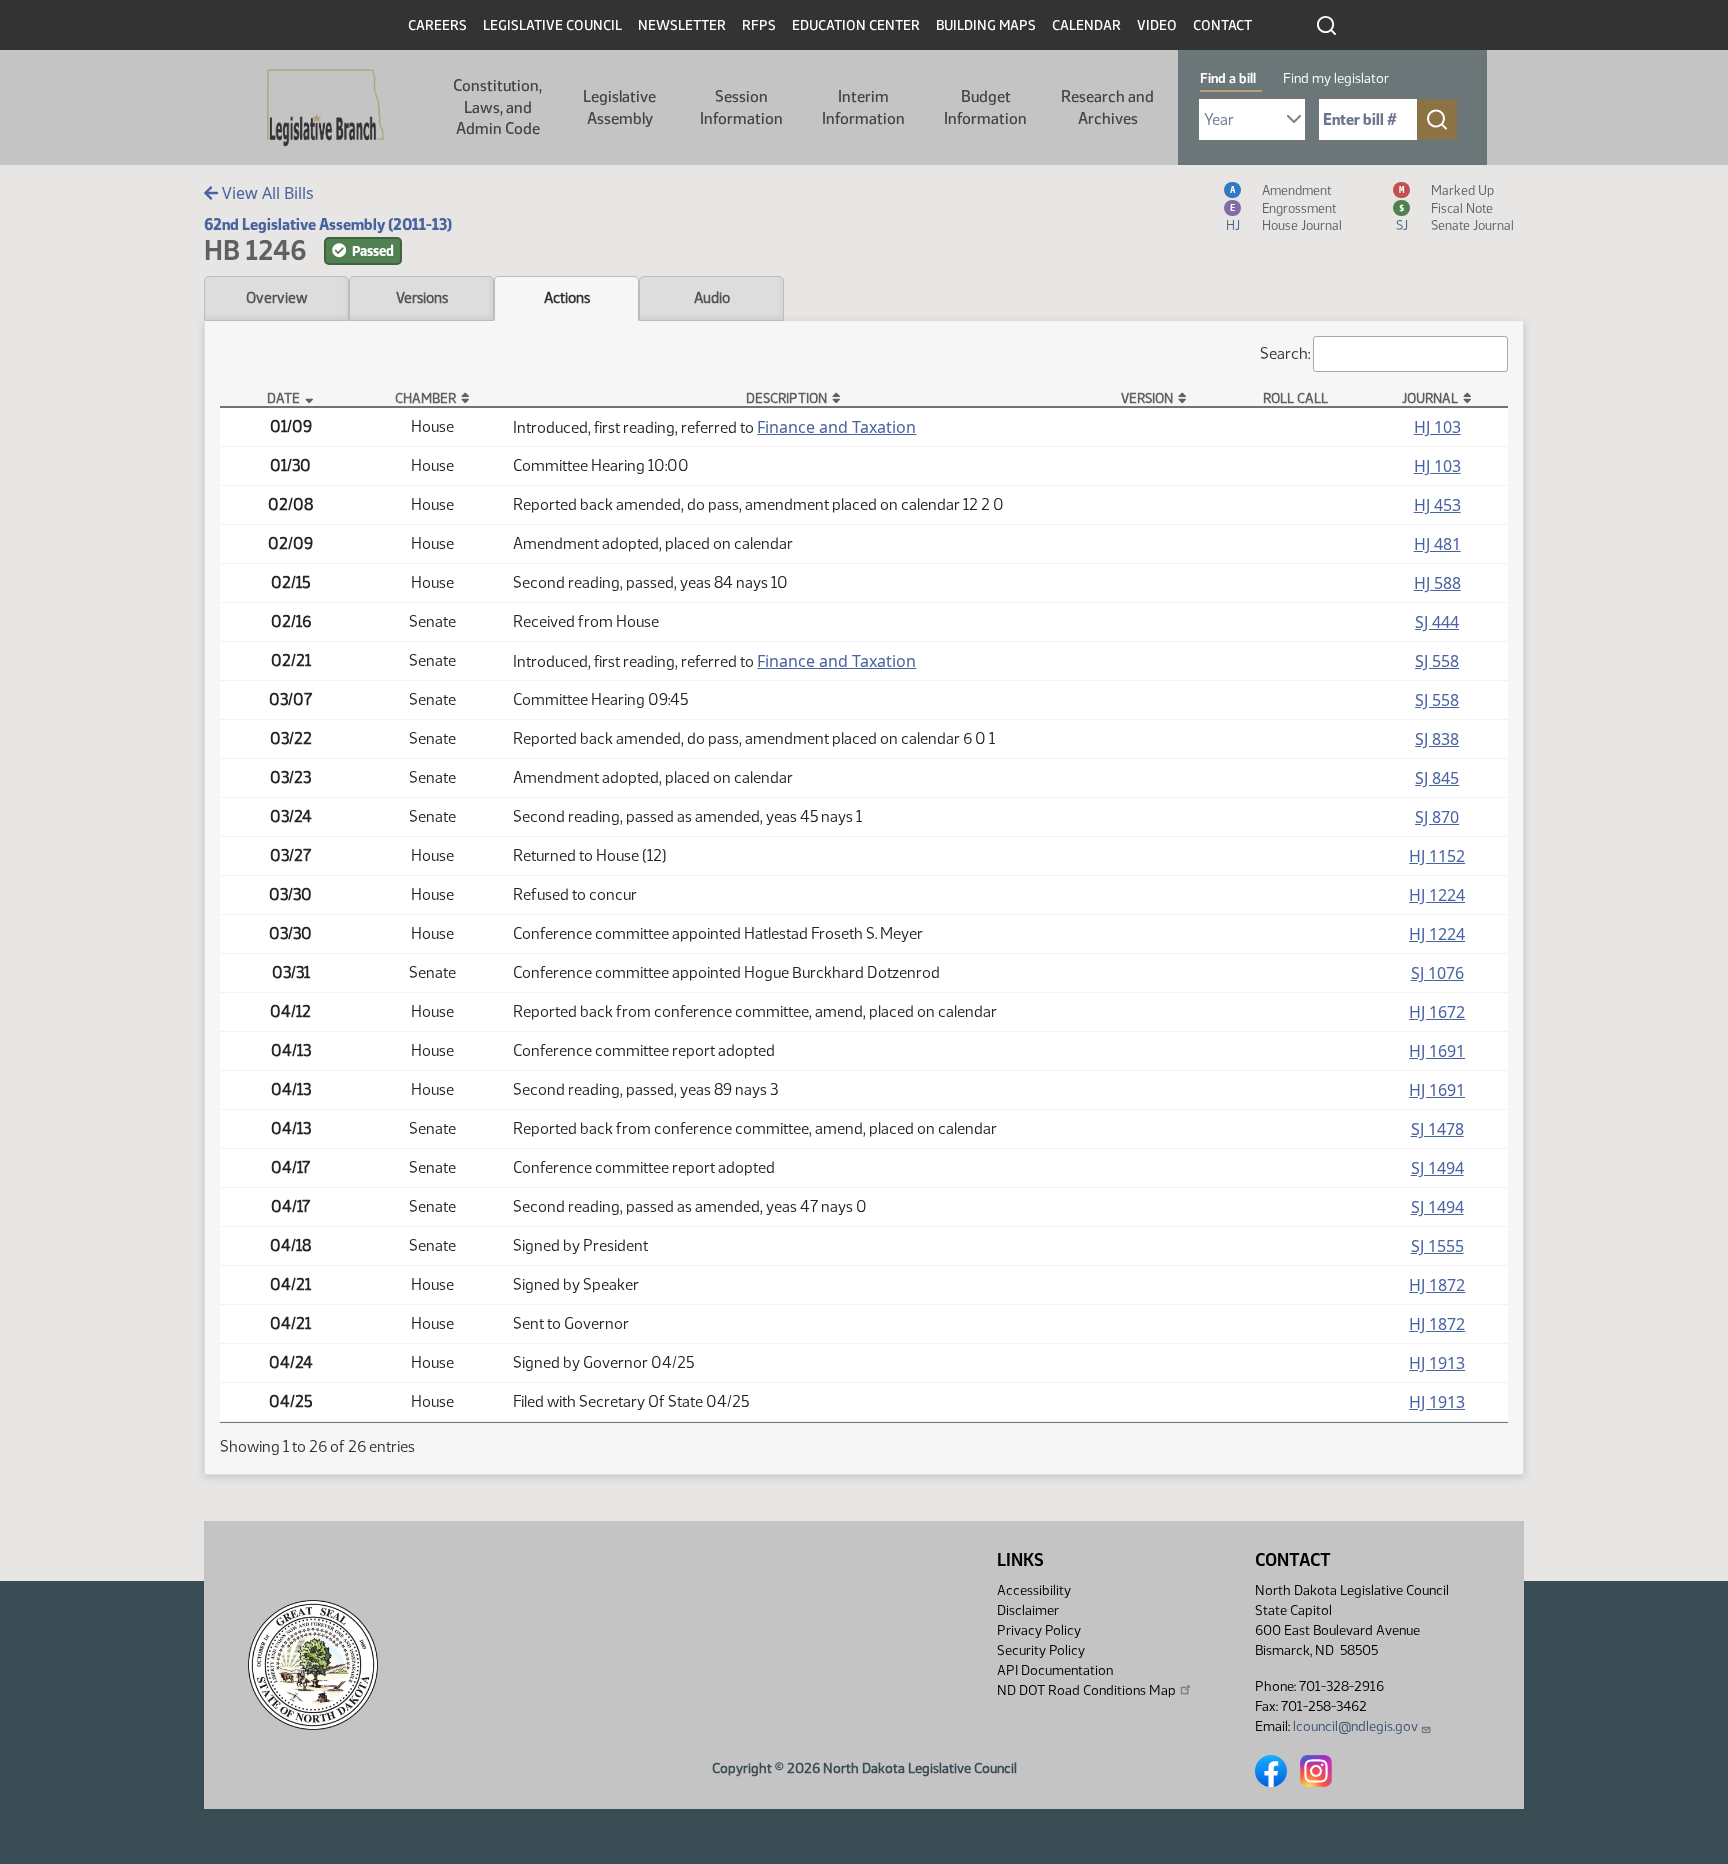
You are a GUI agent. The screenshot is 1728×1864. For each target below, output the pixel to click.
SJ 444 (1437, 622)
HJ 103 (1437, 427)
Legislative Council (552, 25)
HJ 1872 (1437, 1285)
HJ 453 (1437, 505)
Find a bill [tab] (1228, 78)
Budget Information (985, 107)
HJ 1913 (1437, 1363)
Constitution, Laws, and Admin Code (497, 107)
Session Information (741, 107)
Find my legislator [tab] (1336, 78)
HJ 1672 (1437, 1012)
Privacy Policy (1039, 1630)
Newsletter (682, 25)
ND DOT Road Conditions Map (1086, 1690)
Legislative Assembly (619, 107)
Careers (437, 25)
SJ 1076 (1437, 973)
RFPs (759, 25)
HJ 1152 (1437, 856)
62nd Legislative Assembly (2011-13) (328, 224)
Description (786, 398)
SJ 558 (1437, 661)
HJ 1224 (1437, 895)
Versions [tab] (422, 298)
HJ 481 (1437, 544)
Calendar (1086, 25)
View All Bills (266, 193)
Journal (1430, 398)
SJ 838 (1437, 739)
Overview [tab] (276, 298)
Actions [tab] (567, 298)
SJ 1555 (1437, 1246)
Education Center (856, 25)
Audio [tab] (712, 298)
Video (1157, 25)
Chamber (425, 398)
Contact (1222, 25)
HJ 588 (1437, 583)
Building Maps (986, 25)
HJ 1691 (1437, 1051)
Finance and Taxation (836, 427)
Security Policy (1041, 1650)
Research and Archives (1107, 107)
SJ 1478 (1437, 1129)
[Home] (325, 108)
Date (283, 398)
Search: (1285, 353)
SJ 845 (1437, 778)
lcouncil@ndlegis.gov (1355, 1726)
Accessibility (1034, 1590)
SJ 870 (1437, 817)
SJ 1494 (1437, 1168)
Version (1147, 398)
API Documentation (1055, 1670)
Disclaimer (1028, 1610)
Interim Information (863, 107)
